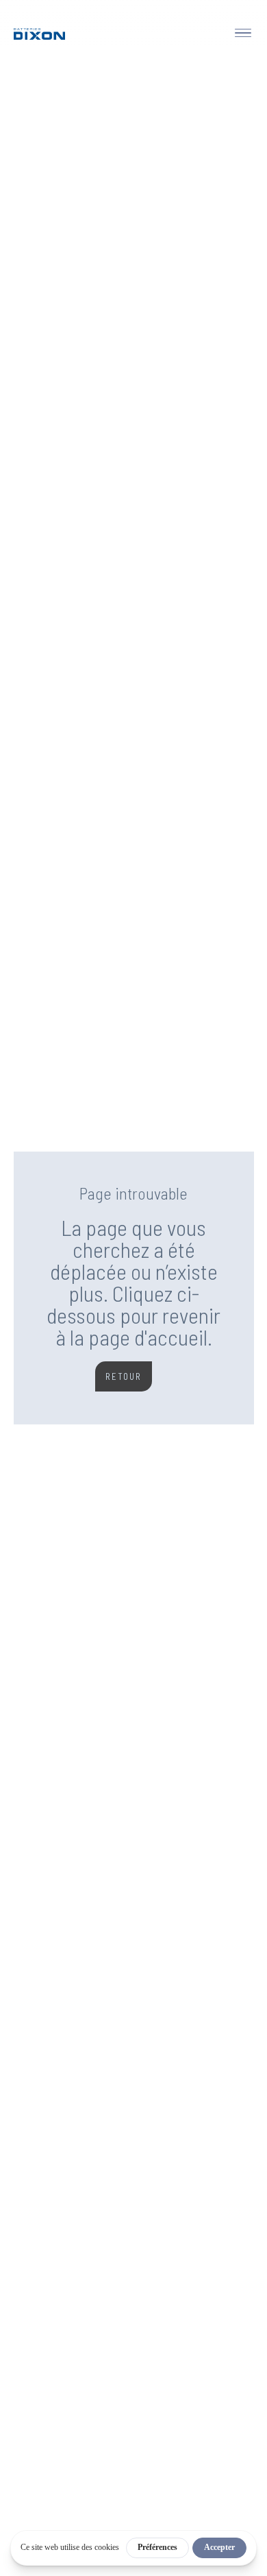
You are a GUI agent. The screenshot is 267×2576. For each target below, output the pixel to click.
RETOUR (124, 1376)
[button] (240, 33)
